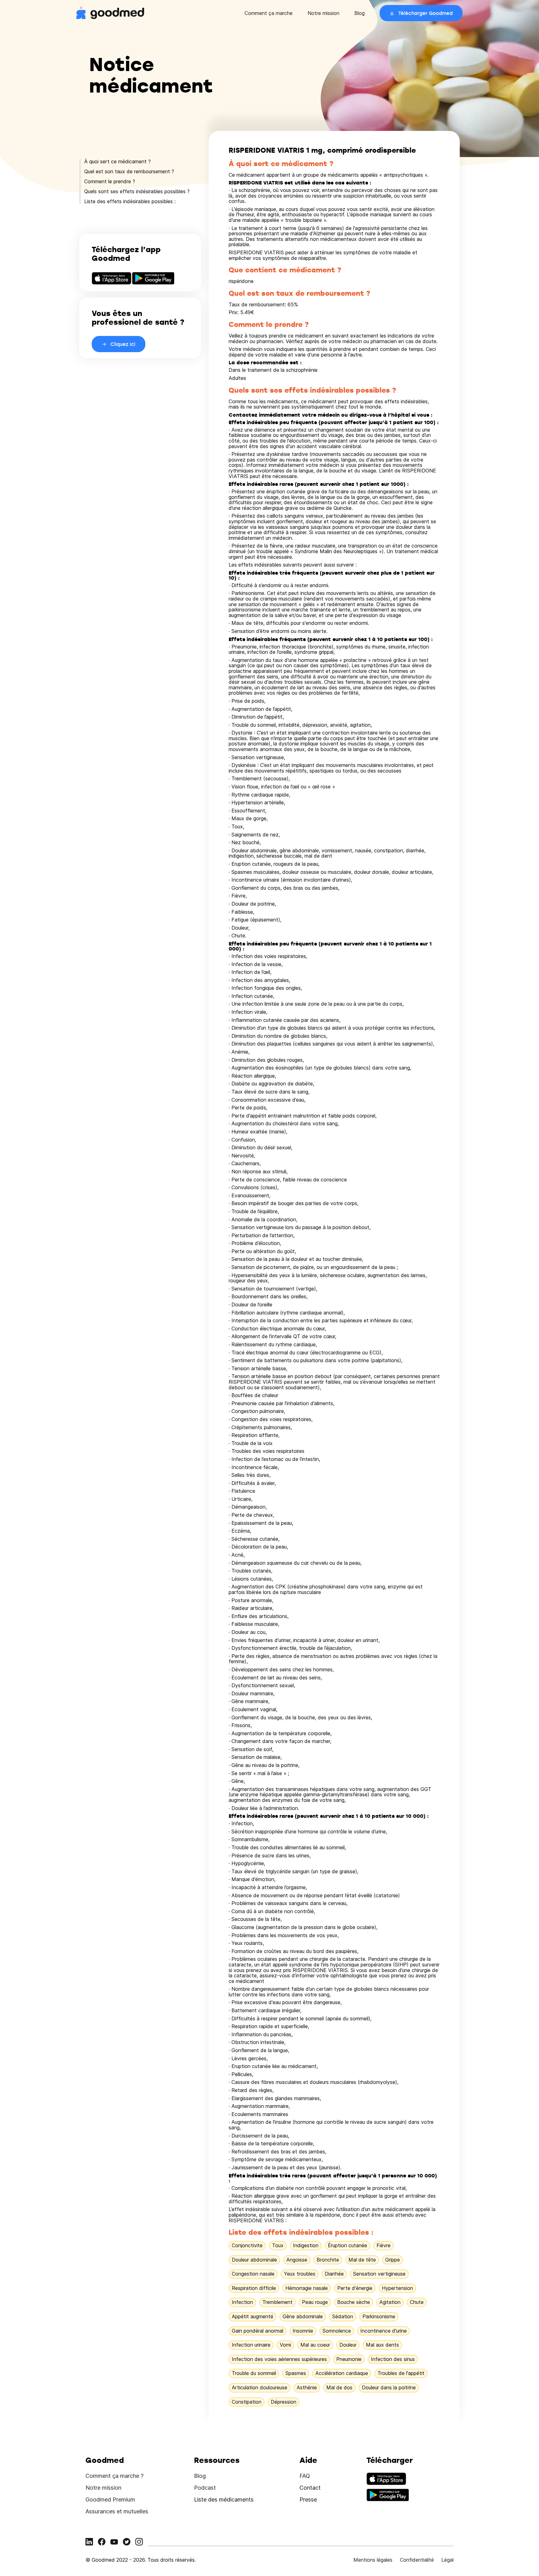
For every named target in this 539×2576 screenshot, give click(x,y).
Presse (308, 2499)
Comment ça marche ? (114, 2476)
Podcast (205, 2488)
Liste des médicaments (224, 2499)
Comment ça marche (269, 13)
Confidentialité (417, 2560)
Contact (310, 2488)
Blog (359, 13)
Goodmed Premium (110, 2499)
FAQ (305, 2476)
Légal (447, 2560)
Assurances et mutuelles (117, 2511)
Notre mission (323, 13)
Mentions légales (373, 2560)
